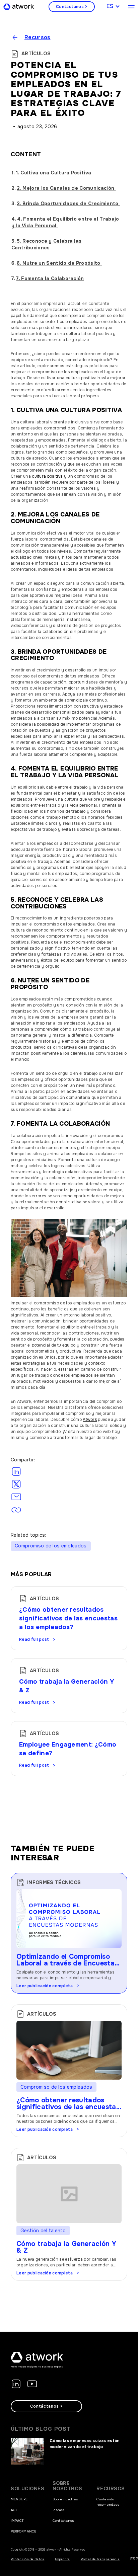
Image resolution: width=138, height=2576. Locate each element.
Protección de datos (27, 2559)
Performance (24, 2531)
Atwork (90, 1420)
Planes (58, 2510)
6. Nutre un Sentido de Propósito (59, 263)
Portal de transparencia (100, 2559)
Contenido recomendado (108, 2502)
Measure (19, 2499)
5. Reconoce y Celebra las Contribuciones (46, 244)
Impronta (62, 2559)
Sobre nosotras (65, 2499)
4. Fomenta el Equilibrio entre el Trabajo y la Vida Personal (65, 222)
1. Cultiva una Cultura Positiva (54, 173)
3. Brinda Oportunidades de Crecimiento (68, 204)
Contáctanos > (72, 7)
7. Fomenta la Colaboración (50, 278)
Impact (17, 2521)
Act (14, 2510)
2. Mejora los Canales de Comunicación (66, 188)
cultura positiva (47, 476)
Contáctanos (63, 2521)
